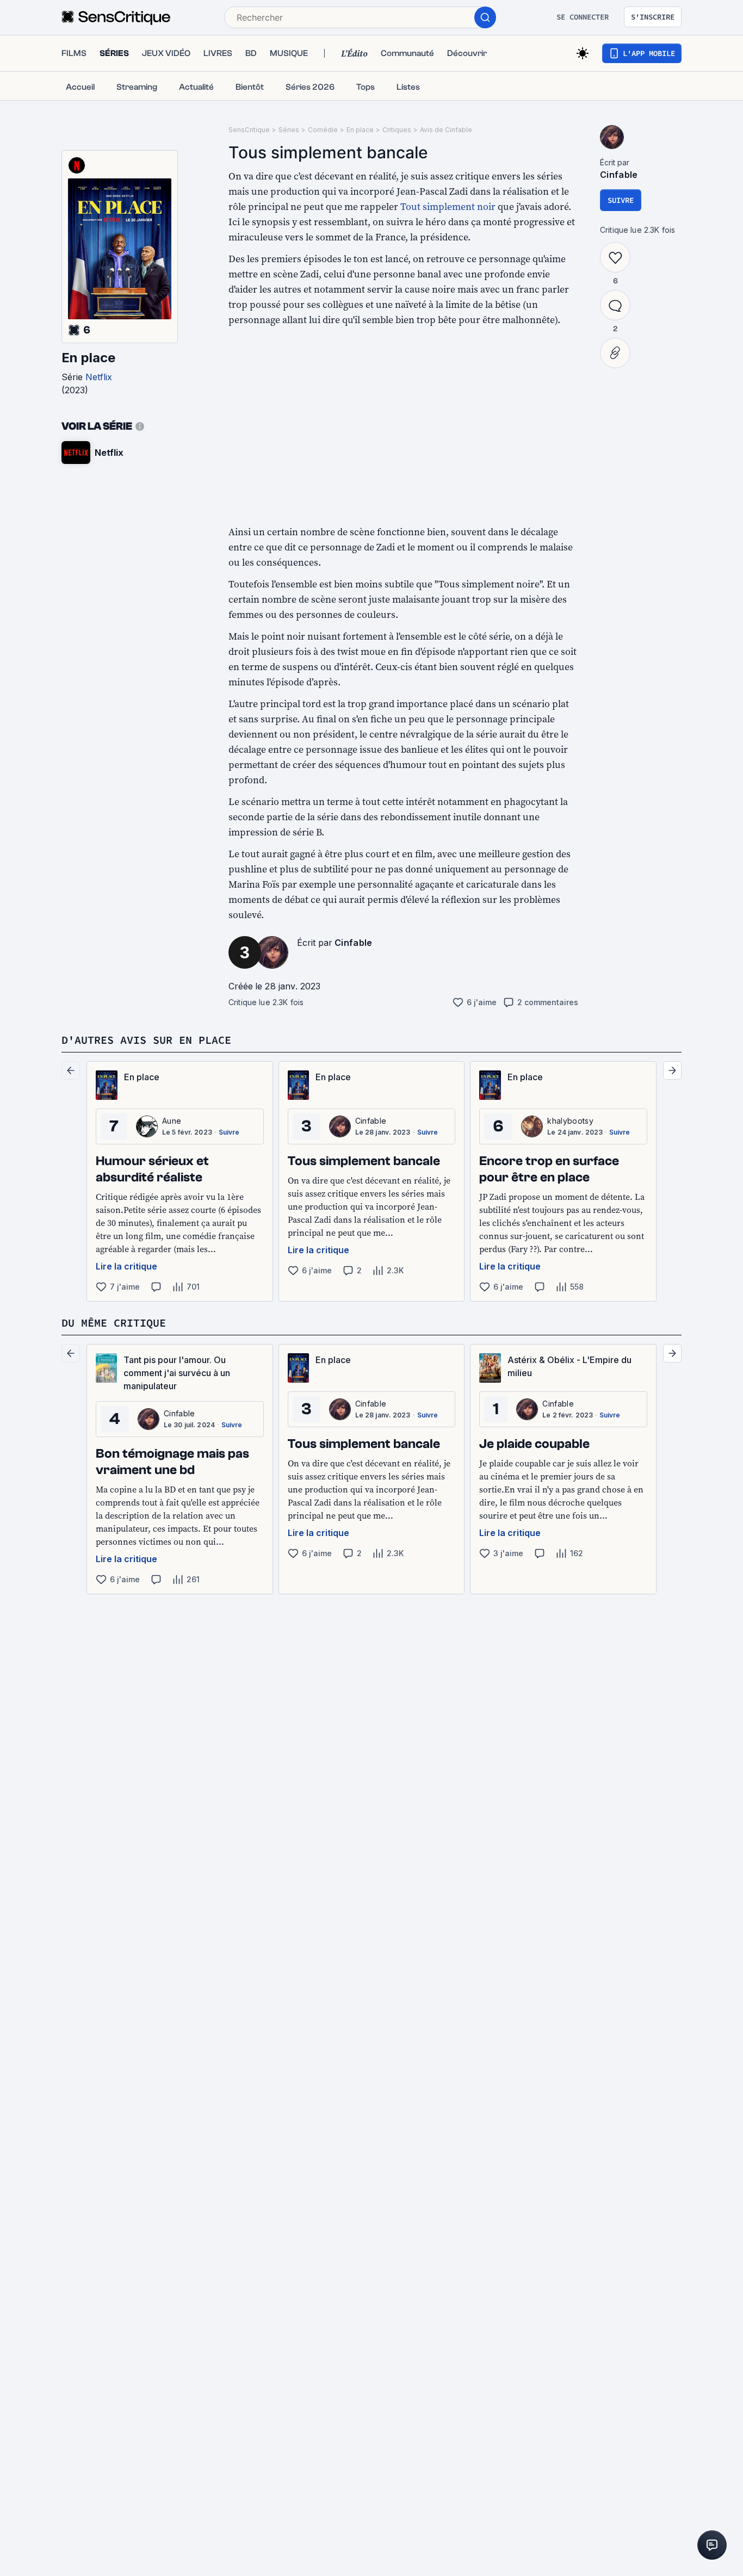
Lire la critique (126, 1266)
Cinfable (354, 943)
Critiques (397, 130)
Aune (172, 1121)
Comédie (323, 130)
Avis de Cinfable (446, 130)
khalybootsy (570, 1121)
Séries (289, 130)
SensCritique (249, 130)
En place (88, 358)
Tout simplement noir (448, 206)
